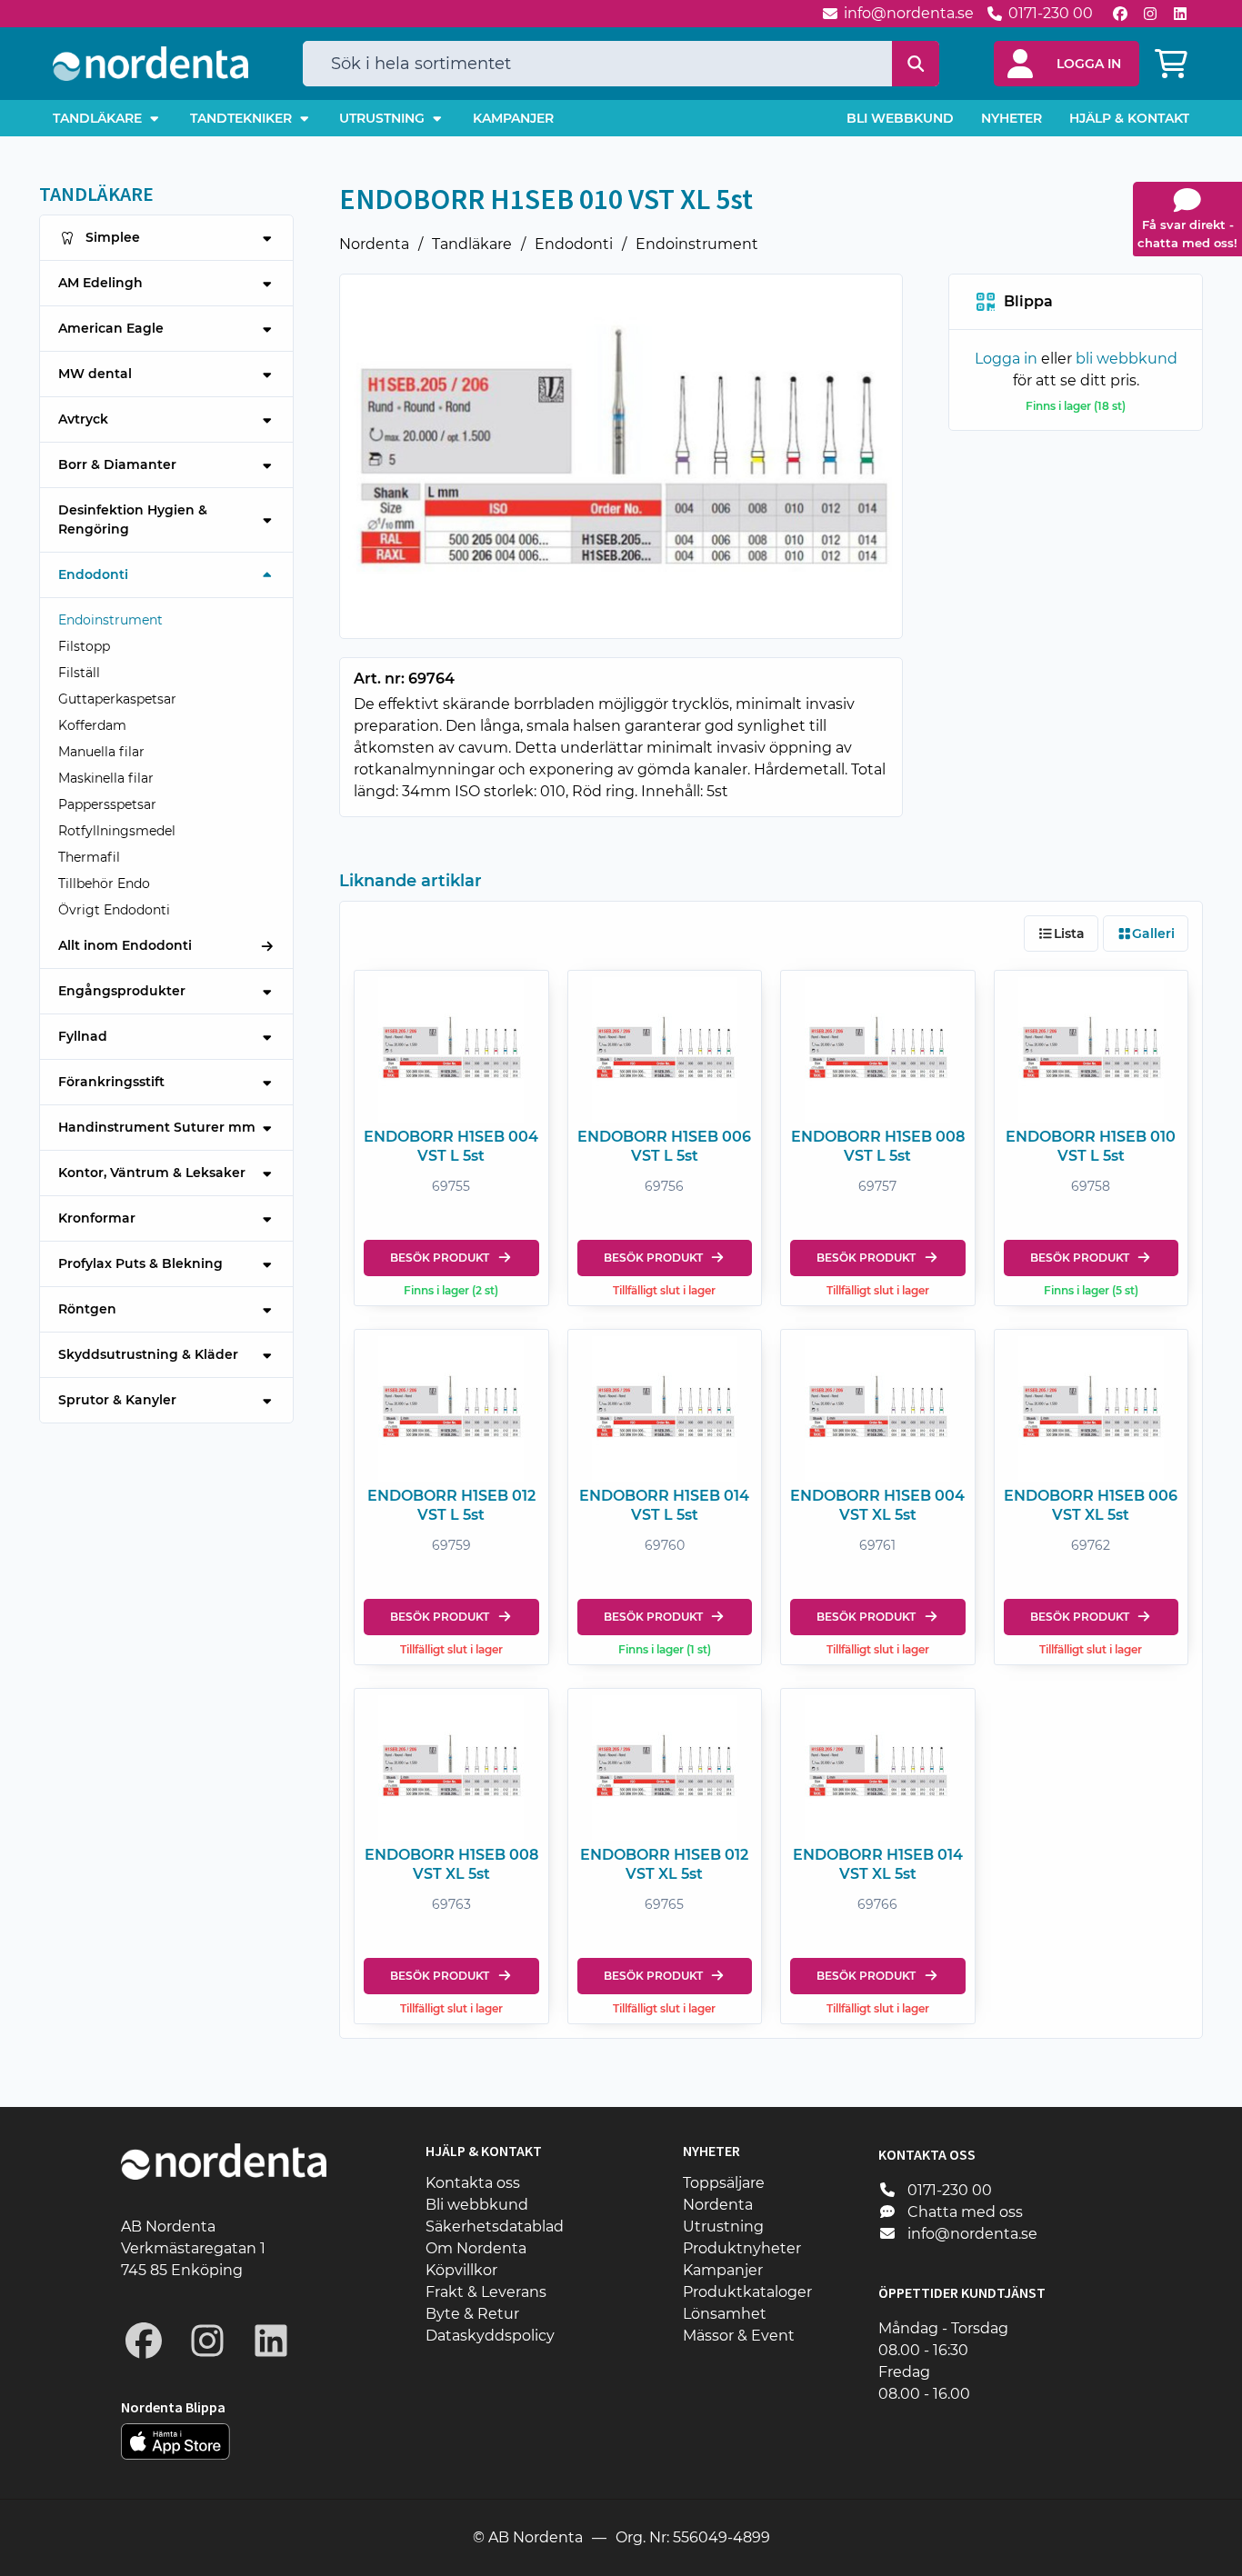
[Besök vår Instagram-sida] (1150, 14)
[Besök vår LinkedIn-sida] (1180, 14)
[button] (1067, 64)
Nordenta (374, 244)
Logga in (1006, 359)
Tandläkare (472, 244)
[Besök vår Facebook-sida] (1120, 14)
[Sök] (916, 64)
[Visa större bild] (621, 456)
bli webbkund (1127, 359)
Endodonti (574, 244)
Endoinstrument (697, 244)
